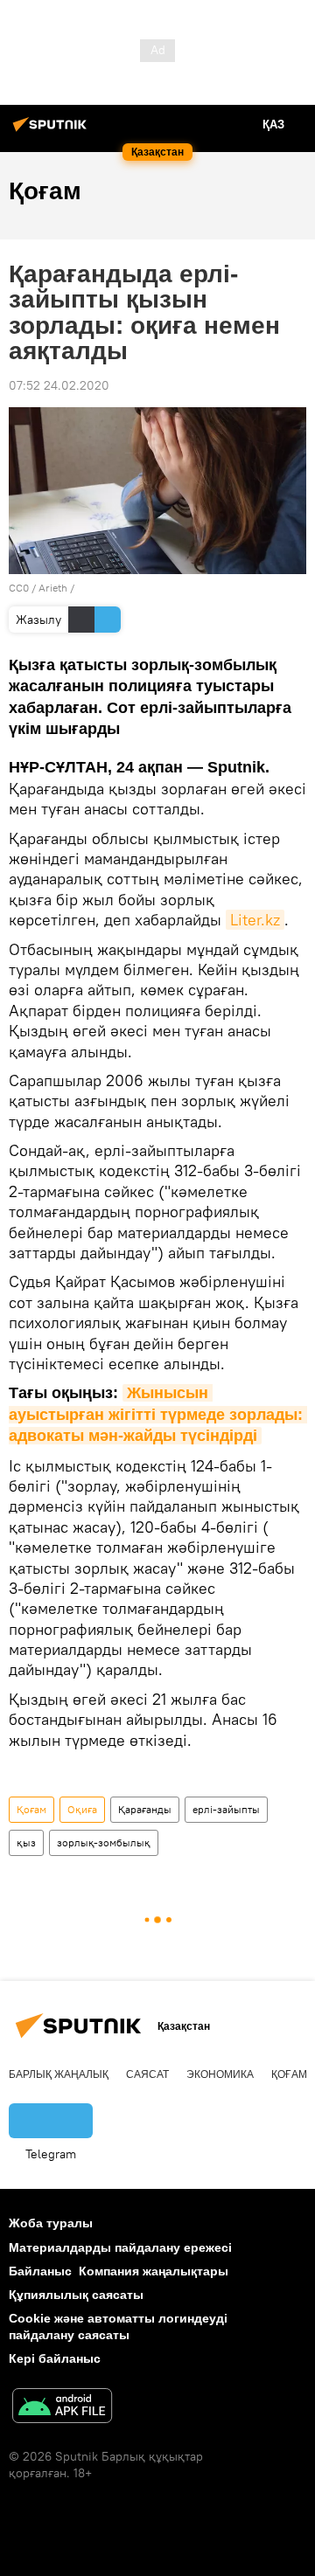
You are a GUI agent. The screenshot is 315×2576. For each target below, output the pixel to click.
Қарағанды (145, 1809)
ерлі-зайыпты (226, 1809)
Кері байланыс (55, 2358)
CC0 (19, 588)
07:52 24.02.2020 (59, 385)
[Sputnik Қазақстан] (52, 131)
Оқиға (82, 1809)
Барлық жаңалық (59, 2074)
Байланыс (40, 2271)
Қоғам (31, 1809)
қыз (26, 1842)
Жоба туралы (51, 2223)
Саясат (147, 2074)
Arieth (53, 588)
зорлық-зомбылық (104, 1842)
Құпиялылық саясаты (76, 2295)
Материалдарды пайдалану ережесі (120, 2247)
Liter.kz (255, 920)
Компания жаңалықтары (154, 2271)
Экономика (220, 2074)
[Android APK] (62, 2408)
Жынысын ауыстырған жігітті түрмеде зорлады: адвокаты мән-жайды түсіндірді (158, 1414)
